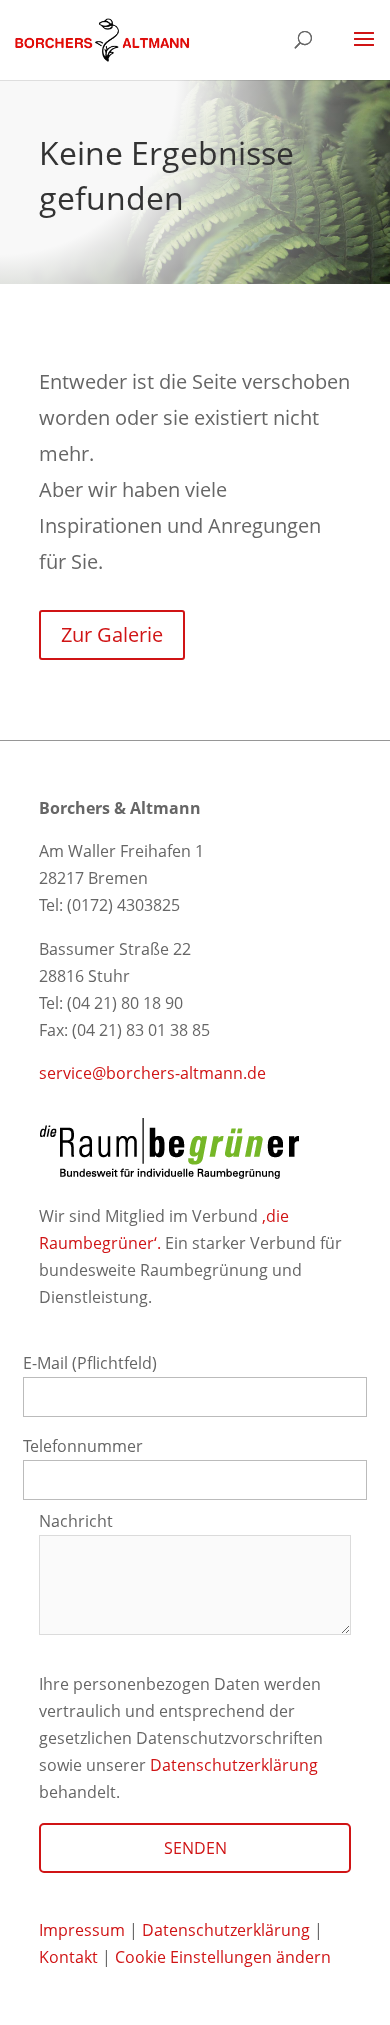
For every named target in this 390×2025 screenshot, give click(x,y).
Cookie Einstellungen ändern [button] (223, 1957)
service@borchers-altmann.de (152, 1073)
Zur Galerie (112, 634)
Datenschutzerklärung (234, 1765)
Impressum (82, 1930)
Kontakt (70, 1957)
